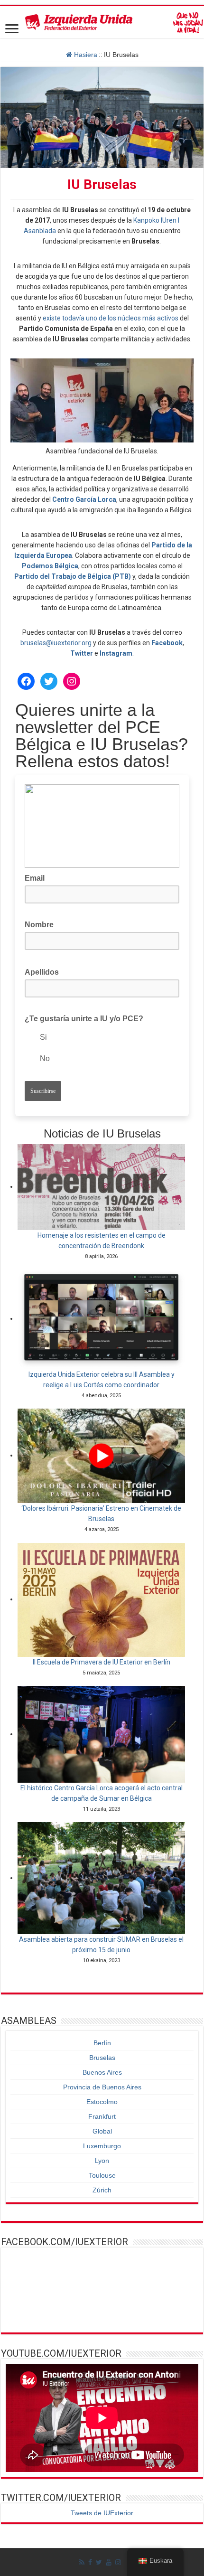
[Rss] (82, 2562)
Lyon (102, 2161)
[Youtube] (109, 2562)
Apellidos (45, 971)
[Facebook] (90, 2562)
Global (102, 2131)
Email (37, 877)
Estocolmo (102, 2102)
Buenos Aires (102, 2072)
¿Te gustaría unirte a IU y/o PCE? (84, 1019)
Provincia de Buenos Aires (102, 2087)
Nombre (39, 925)
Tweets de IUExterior (102, 2513)
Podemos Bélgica (50, 566)
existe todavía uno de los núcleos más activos (111, 318)
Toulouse (102, 2175)
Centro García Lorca (84, 499)
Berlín (102, 2043)
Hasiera (85, 55)
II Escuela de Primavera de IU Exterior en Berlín (102, 1662)
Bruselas (102, 2058)
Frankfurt (102, 2116)
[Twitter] (99, 2562)
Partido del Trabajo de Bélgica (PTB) (73, 576)
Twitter (82, 653)
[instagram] (118, 2562)
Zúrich (102, 2190)
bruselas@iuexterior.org (56, 643)
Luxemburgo (102, 2146)
